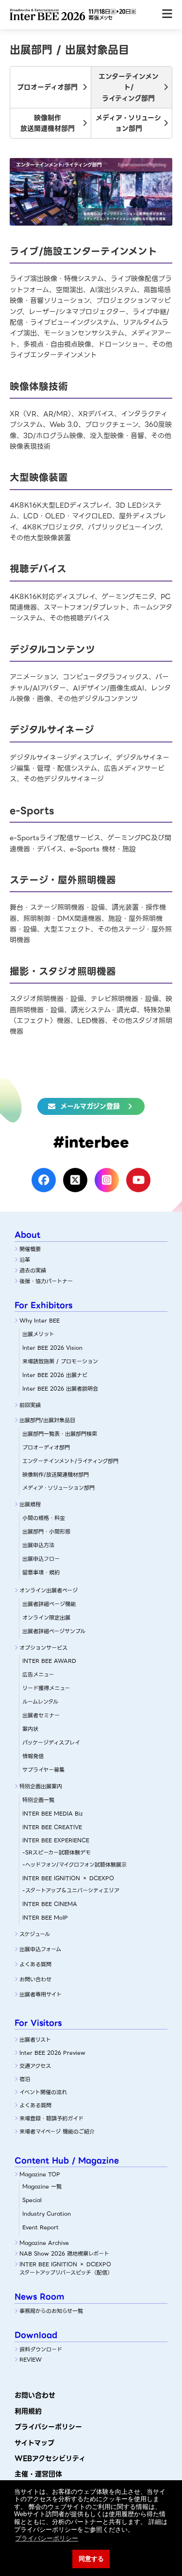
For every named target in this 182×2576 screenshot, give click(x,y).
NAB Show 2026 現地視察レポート (64, 2254)
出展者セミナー (41, 1715)
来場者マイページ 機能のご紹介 (57, 2132)
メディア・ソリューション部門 (128, 123)
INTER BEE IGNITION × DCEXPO (68, 1878)
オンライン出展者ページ (49, 1590)
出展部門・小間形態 (46, 1532)
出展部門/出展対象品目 (47, 1420)
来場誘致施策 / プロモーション (60, 1361)
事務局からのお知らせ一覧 (51, 2311)
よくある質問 (35, 1964)
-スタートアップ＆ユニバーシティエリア (71, 1890)
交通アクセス (35, 2066)
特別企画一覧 (38, 1800)
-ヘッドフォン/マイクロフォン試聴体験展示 (74, 1865)
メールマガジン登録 (90, 1106)
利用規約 (28, 2411)
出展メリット (38, 1334)
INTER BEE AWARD (49, 1661)
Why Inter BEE (40, 1321)
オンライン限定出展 (46, 1618)
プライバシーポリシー (48, 2427)
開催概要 (30, 1249)
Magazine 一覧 (42, 2187)
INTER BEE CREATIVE (52, 1827)
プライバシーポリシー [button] (47, 2538)
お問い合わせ (35, 1979)
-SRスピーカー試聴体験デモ (57, 1853)
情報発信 (33, 1756)
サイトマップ (34, 2443)
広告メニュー (38, 1675)
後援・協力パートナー (46, 1281)
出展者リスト (35, 2040)
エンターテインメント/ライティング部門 (129, 87)
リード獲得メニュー (46, 1688)
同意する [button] (91, 2559)
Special (32, 2200)
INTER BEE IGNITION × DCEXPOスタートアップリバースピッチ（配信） (66, 2269)
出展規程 (30, 1504)
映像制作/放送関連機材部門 (56, 1475)
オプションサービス (43, 1648)
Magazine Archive (44, 2243)
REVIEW (31, 2360)
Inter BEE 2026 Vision (52, 1348)
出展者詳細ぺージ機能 (49, 1604)
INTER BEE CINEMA (50, 1904)
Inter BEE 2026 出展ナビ (55, 1375)
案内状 (30, 1729)
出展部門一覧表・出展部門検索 (60, 1434)
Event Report (41, 2227)
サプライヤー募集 (43, 1770)
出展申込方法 (38, 1545)
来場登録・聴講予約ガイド (51, 2118)
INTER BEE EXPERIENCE (56, 1840)
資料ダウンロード (41, 2349)
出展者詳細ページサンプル (54, 1631)
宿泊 (25, 2079)
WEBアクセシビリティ (50, 2458)
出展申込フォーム (40, 1949)
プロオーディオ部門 (47, 87)
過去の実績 (33, 1270)
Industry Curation (47, 2214)
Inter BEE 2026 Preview (52, 2053)
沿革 (25, 1260)
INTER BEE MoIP (45, 1918)
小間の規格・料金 (44, 1518)
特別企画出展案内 (41, 1786)
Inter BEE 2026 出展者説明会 (60, 1389)
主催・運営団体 (38, 2474)
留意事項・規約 (41, 1572)
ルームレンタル (40, 1702)
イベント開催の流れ (43, 2092)
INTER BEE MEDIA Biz (53, 1814)
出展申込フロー (41, 1559)
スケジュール (35, 1934)
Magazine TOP (40, 2174)
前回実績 (30, 1405)
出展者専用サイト (41, 1994)
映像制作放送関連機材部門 (48, 123)
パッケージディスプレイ (51, 1743)
